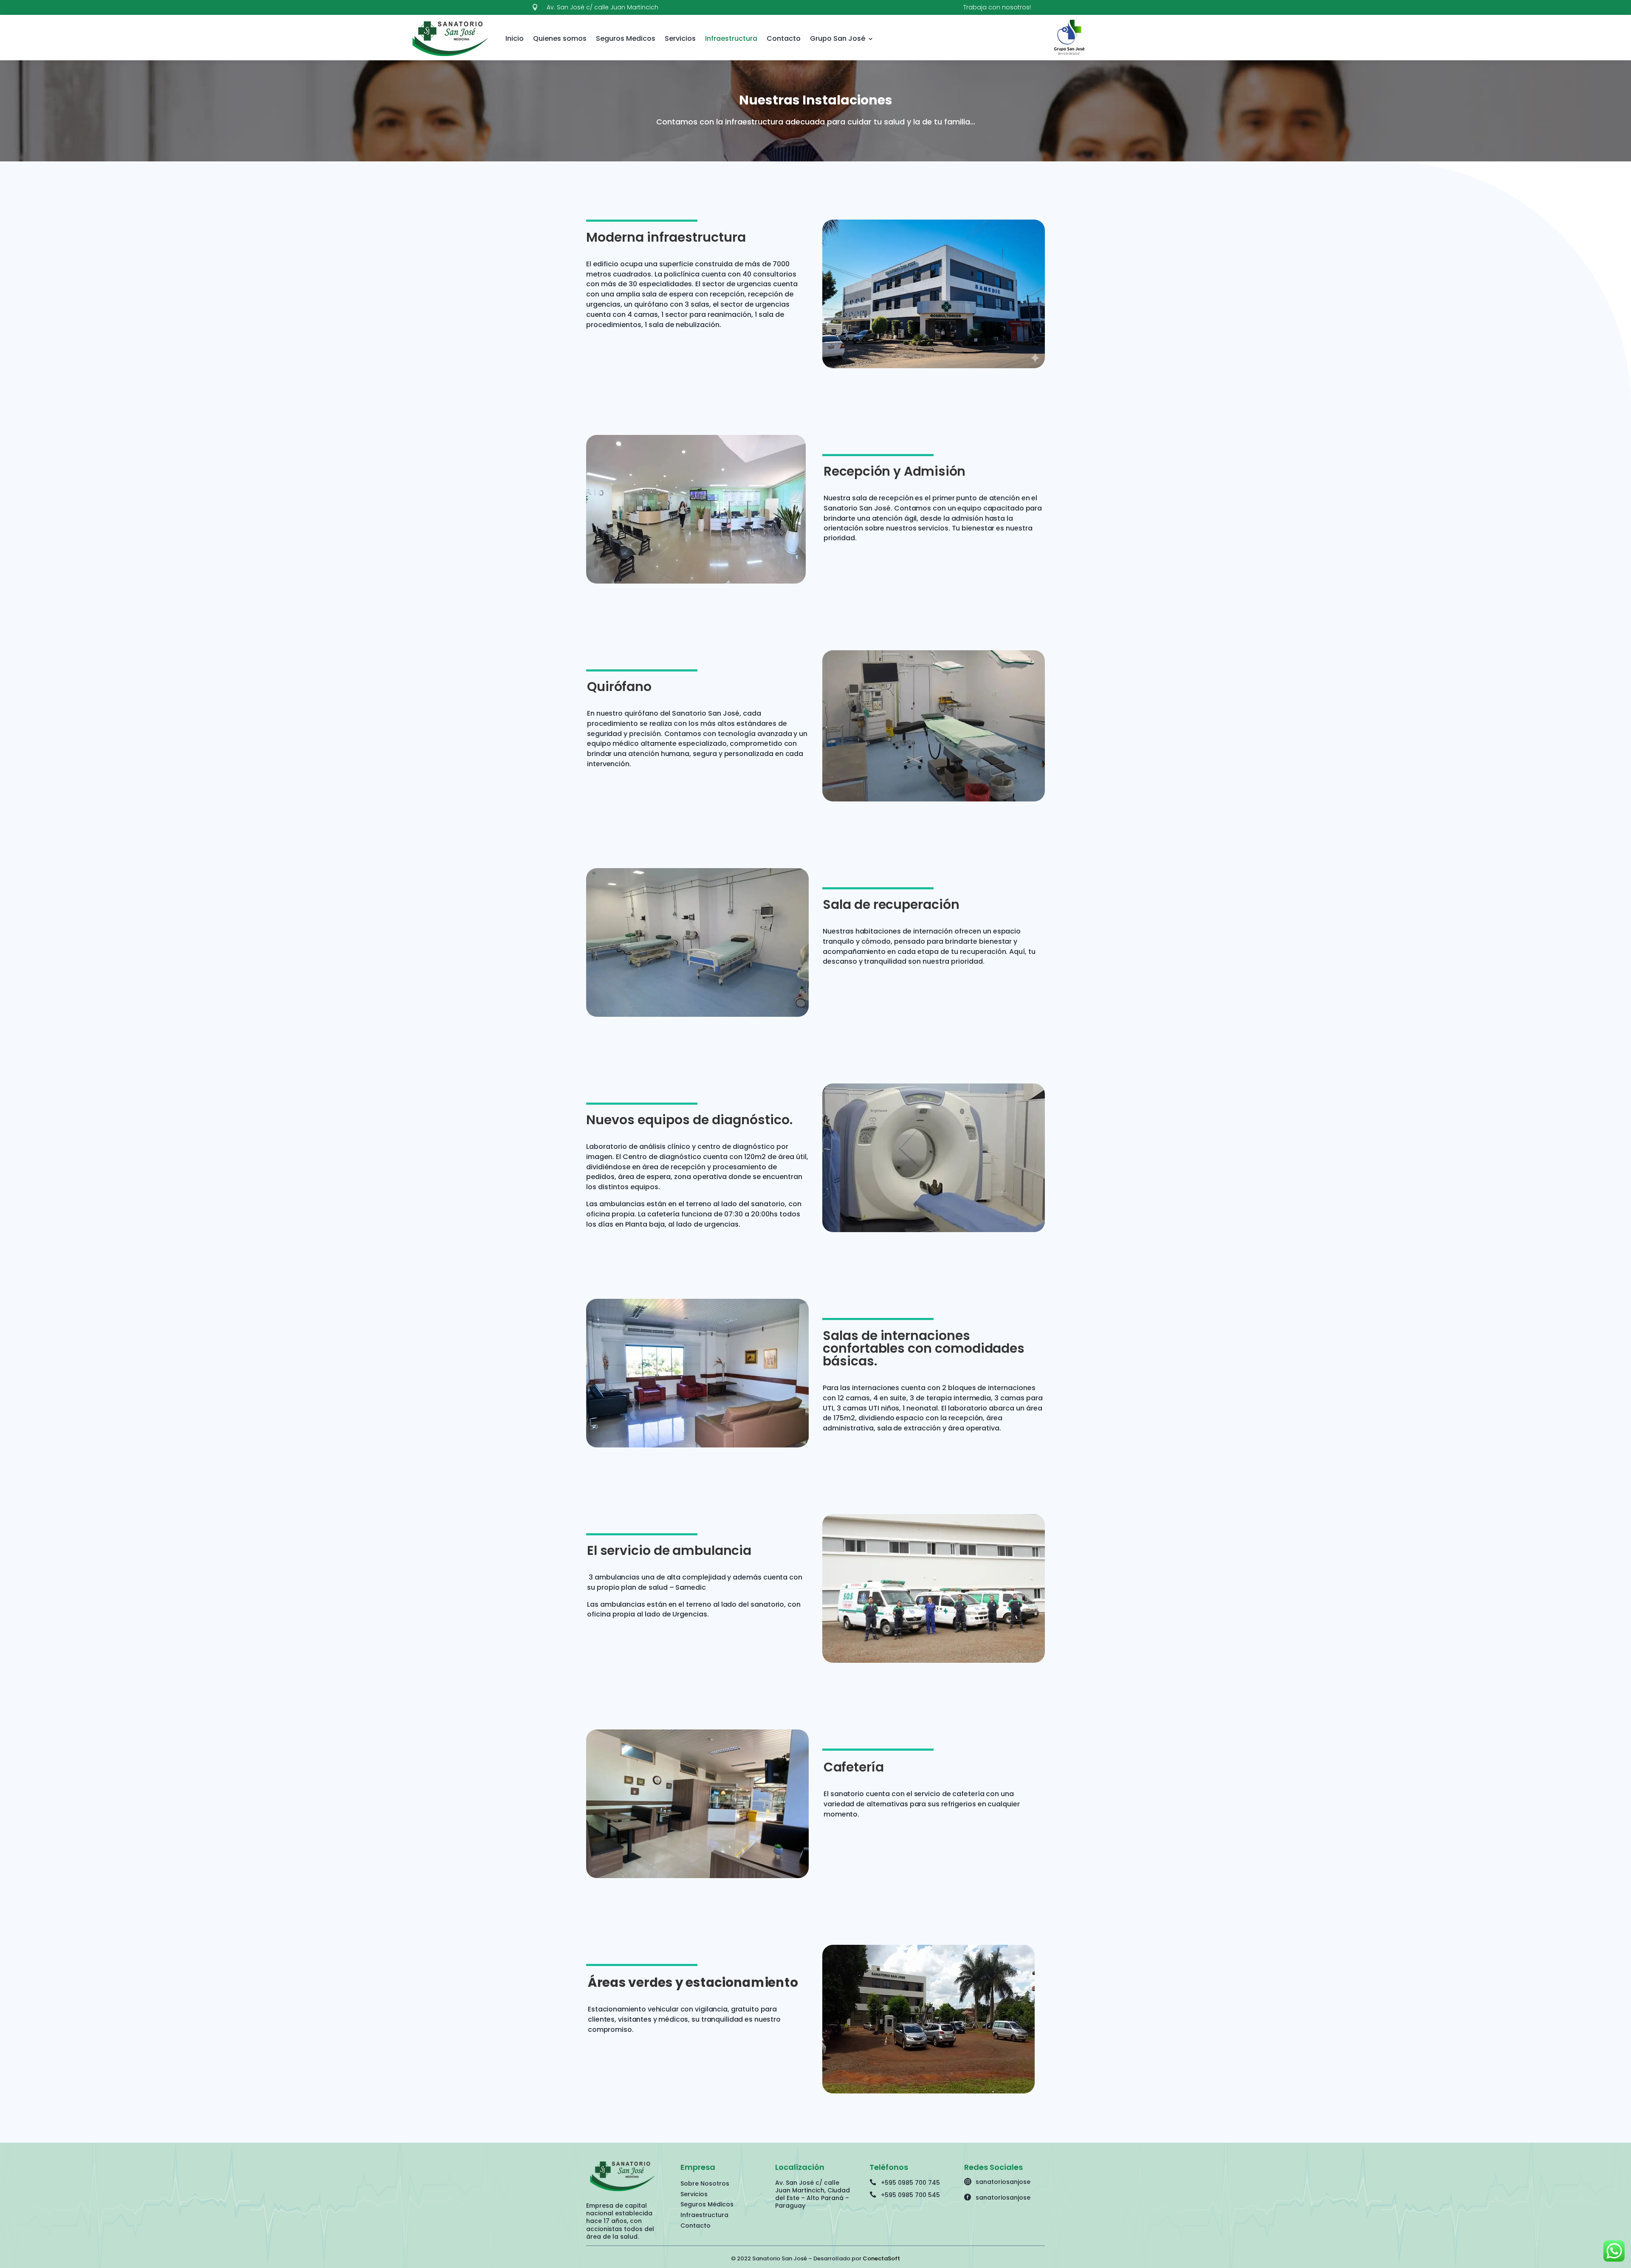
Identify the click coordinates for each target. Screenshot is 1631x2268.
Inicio (515, 38)
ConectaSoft (881, 2258)
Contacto (784, 38)
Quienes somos (560, 38)
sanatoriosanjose (1003, 2182)
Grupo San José (838, 38)
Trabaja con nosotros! (997, 7)
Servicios (680, 38)
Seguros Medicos (626, 38)
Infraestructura (731, 38)
